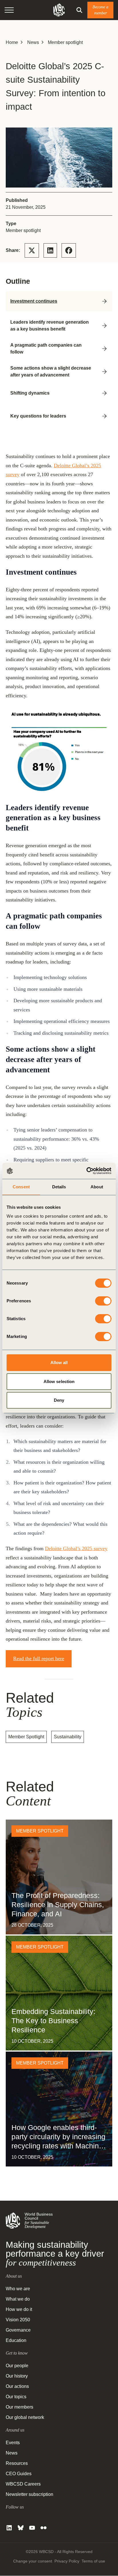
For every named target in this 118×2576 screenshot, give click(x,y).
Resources (17, 2464)
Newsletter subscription (29, 2495)
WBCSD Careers (23, 2484)
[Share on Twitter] (32, 250)
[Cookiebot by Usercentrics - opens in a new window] (86, 1171)
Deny (59, 1400)
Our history (17, 2376)
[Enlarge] (105, 718)
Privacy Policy (67, 2561)
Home (12, 42)
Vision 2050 (18, 2320)
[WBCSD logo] (59, 10)
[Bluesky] (21, 2528)
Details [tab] (59, 1187)
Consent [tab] (21, 1187)
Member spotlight (65, 42)
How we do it (19, 2310)
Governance (18, 2330)
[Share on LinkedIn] (50, 250)
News (33, 42)
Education (16, 2341)
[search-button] (79, 10)
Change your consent (33, 2561)
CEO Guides (19, 2474)
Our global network (25, 2418)
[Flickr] (44, 2528)
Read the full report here (39, 1658)
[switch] (103, 1301)
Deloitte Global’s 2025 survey (76, 1548)
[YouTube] (32, 2528)
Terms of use (93, 2561)
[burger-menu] (9, 10)
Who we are (18, 2289)
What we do (18, 2299)
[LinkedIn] (9, 2528)
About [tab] (97, 1187)
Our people (17, 2366)
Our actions (17, 2387)
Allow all (59, 1363)
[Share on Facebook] (69, 250)
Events (13, 2443)
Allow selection (59, 1381)
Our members (19, 2407)
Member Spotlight (26, 1737)
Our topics (16, 2397)
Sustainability (68, 1737)
